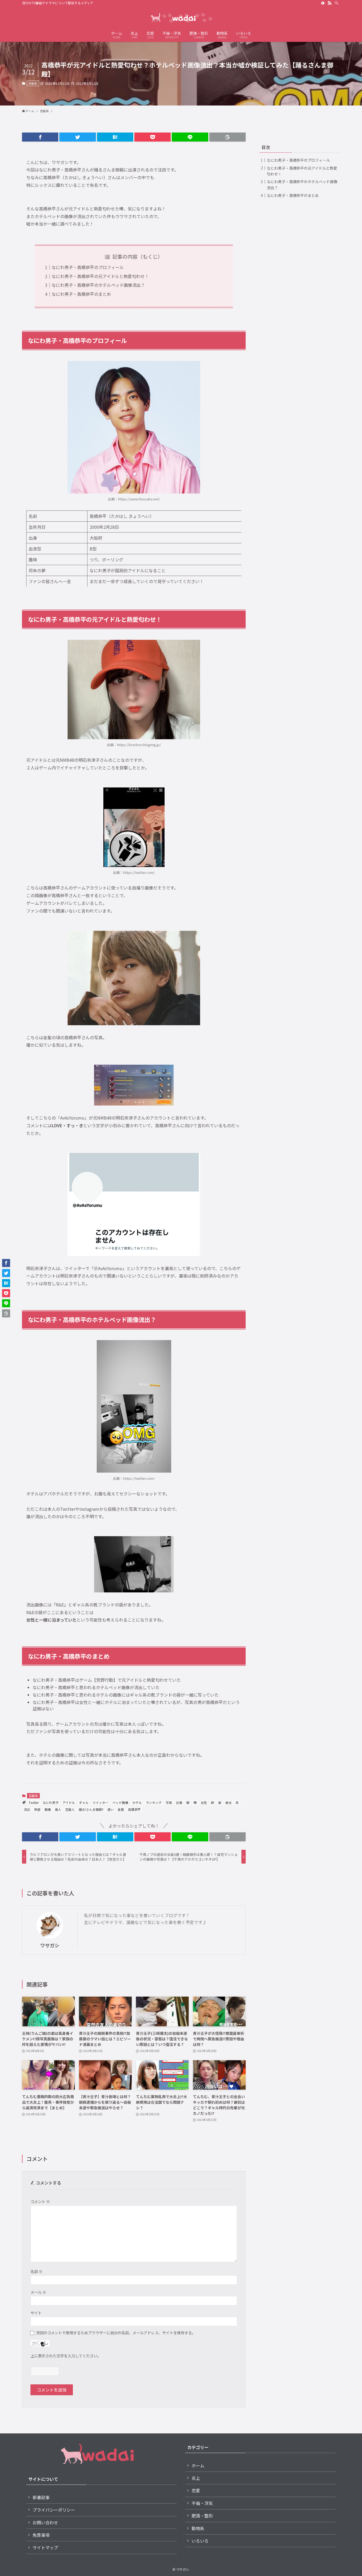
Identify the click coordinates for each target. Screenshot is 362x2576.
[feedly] (323, 3)
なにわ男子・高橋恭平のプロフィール (88, 267)
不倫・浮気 (202, 2503)
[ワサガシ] (181, 17)
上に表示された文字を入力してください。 (66, 2356)
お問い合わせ (45, 2522)
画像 (48, 1809)
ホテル (137, 1802)
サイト (36, 2313)
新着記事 (41, 2497)
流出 (27, 1809)
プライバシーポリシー (54, 2510)
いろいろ (200, 2541)
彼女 (228, 1802)
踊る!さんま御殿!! (91, 1809)
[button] (40, 137)
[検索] (337, 3)
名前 (36, 2271)
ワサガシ (50, 1945)
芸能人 (70, 1809)
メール (38, 2292)
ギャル (84, 1802)
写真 (169, 1802)
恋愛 (196, 2490)
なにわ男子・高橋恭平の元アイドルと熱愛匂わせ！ (100, 276)
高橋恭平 (134, 1809)
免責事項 (41, 2535)
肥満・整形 (202, 2516)
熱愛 (37, 1809)
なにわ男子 (51, 1802)
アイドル (69, 1802)
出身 (179, 1802)
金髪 (121, 1809)
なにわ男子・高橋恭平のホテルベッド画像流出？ (98, 285)
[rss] (330, 3)
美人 (58, 1809)
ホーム (198, 2465)
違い (111, 1809)
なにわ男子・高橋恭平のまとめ (81, 294)
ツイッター (100, 1802)
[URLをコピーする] (228, 137)
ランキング (154, 1802)
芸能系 (33, 83)
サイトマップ (45, 2547)
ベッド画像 (120, 1802)
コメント (40, 2201)
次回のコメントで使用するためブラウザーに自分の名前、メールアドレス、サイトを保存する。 (116, 2333)
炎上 (196, 2478)
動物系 (198, 2528)
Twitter (34, 1802)
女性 (204, 1802)
